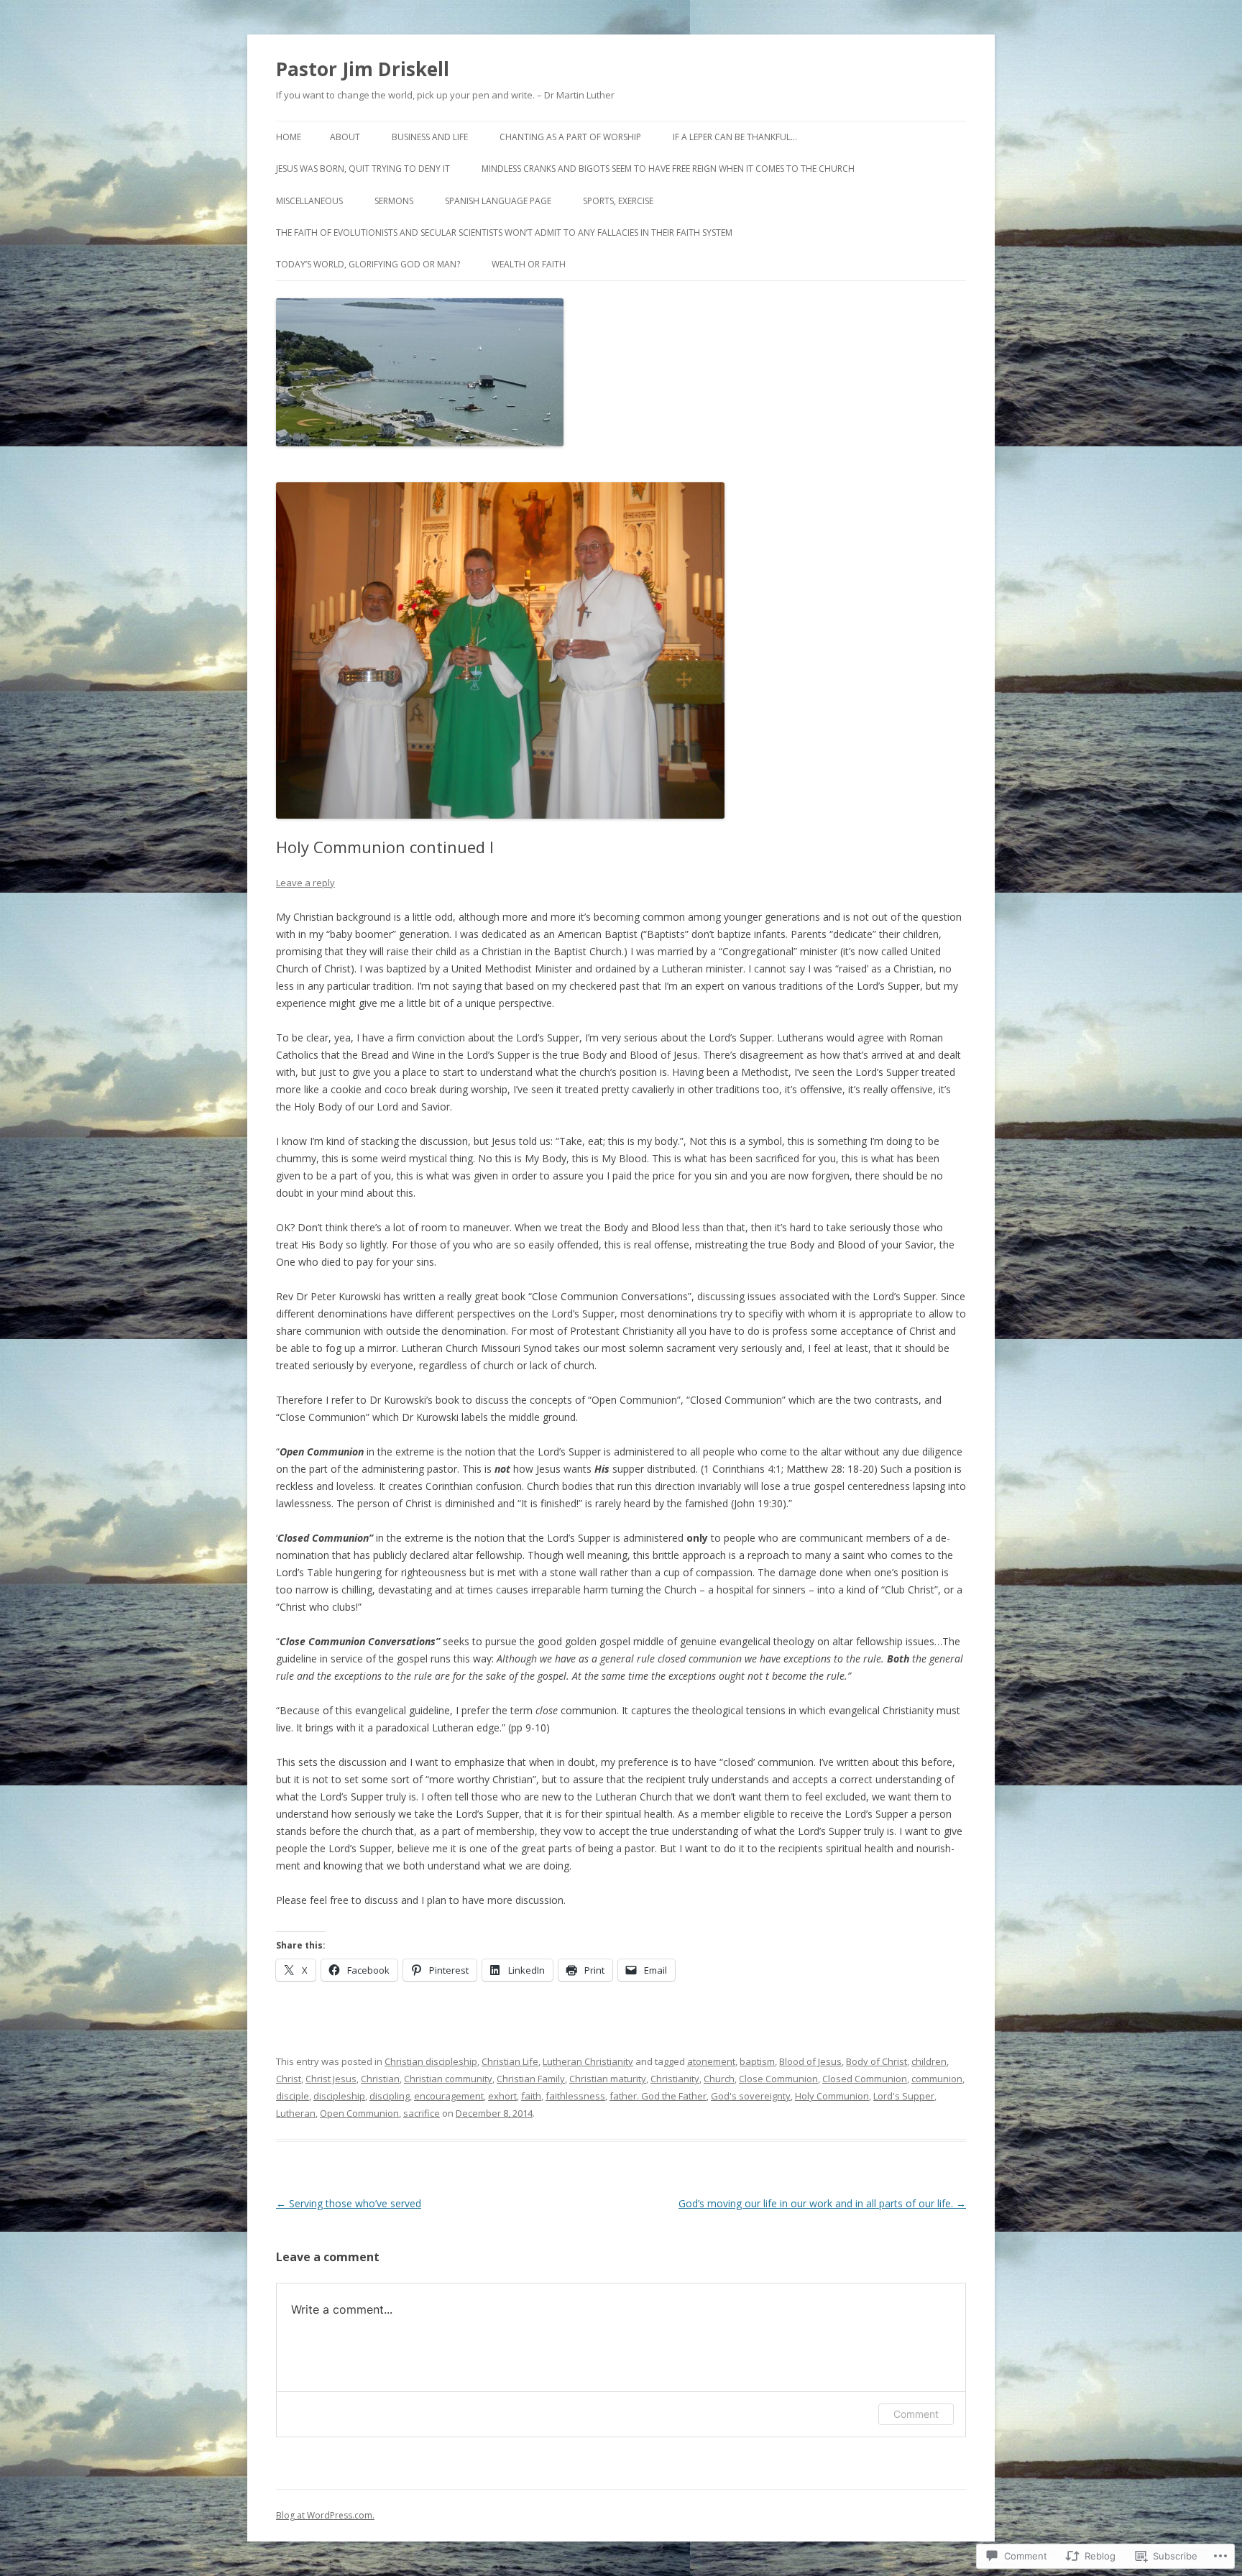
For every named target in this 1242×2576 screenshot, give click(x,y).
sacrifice (422, 2113)
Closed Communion (865, 2079)
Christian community (448, 2079)
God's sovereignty (751, 2096)
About (345, 137)
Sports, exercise (618, 201)
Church (719, 2079)
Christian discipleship (431, 2061)
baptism (757, 2061)
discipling (390, 2096)
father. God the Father (658, 2096)
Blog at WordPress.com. (325, 2515)
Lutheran (296, 2113)
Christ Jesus (331, 2079)
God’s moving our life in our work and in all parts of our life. (822, 2203)
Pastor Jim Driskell (363, 69)
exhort (502, 2096)
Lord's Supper (904, 2096)
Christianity (675, 2079)
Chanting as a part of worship (570, 137)
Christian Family (531, 2079)
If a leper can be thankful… (735, 137)
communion (937, 2079)
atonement (711, 2061)
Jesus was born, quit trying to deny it (363, 169)
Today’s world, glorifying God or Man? (368, 264)
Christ (289, 2079)
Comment (916, 2414)
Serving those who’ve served (349, 2203)
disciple (293, 2096)
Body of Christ (877, 2061)
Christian (380, 2079)
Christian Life (510, 2061)
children (929, 2061)
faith (531, 2096)
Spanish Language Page (498, 201)
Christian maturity (608, 2079)
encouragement (449, 2096)
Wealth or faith (529, 264)
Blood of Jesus (810, 2061)
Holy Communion (832, 2096)
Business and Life (430, 137)
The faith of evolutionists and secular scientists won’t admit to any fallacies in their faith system (504, 233)
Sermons (394, 201)
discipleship (339, 2096)
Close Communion (778, 2079)
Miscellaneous (309, 201)
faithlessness (575, 2096)
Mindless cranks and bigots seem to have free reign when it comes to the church (668, 169)
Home (289, 137)
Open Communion (359, 2113)
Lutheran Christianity (588, 2061)
